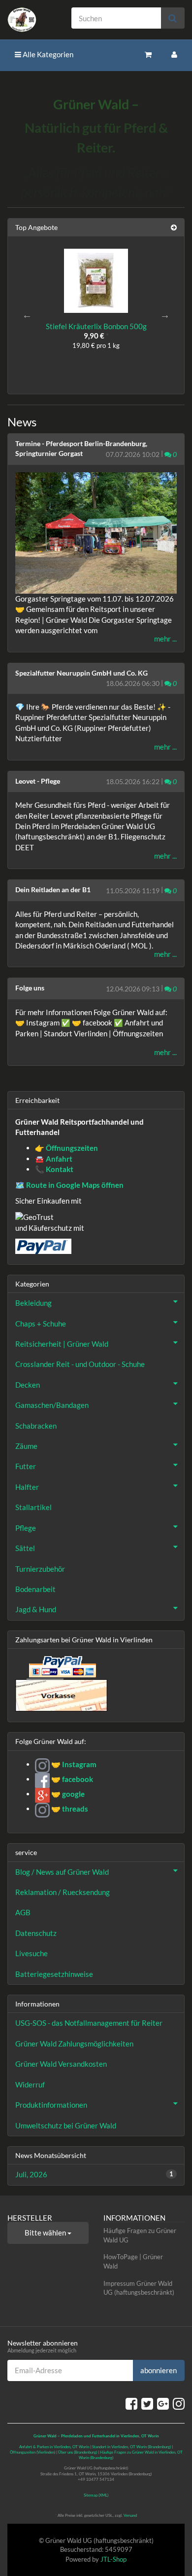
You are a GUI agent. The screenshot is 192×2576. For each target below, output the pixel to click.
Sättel (25, 1548)
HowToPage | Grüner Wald (133, 2261)
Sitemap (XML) (96, 2495)
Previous (27, 315)
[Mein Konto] (174, 55)
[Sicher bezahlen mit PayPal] (62, 1667)
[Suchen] (173, 18)
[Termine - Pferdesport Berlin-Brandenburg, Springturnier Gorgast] (96, 533)
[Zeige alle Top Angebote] (174, 227)
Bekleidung (33, 1303)
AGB (23, 1912)
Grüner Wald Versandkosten (61, 2064)
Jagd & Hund (36, 1609)
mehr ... (165, 639)
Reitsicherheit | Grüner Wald (62, 1344)
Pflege (26, 1528)
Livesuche (32, 1953)
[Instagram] (179, 2403)
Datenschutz (36, 1933)
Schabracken (36, 1426)
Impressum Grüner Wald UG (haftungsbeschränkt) (139, 2288)
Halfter (27, 1487)
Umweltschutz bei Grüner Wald (66, 2125)
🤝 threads (69, 1809)
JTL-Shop (113, 2559)
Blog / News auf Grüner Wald (62, 1872)
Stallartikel (33, 1507)
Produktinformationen (51, 2105)
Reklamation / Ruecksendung (63, 1892)
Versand (130, 2515)
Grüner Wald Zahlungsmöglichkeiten (74, 2044)
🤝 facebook (71, 1779)
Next (165, 315)
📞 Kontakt (54, 1169)
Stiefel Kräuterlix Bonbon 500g (96, 326)
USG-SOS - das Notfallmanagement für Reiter (89, 2023)
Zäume (26, 1446)
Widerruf (30, 2084)
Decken (28, 1385)
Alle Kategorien (47, 54)
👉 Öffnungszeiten (66, 1148)
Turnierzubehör (40, 1569)
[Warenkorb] (148, 55)
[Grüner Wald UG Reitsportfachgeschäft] (32, 20)
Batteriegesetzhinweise (54, 1974)
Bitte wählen (46, 2233)
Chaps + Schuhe (41, 1324)
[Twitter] (147, 2403)
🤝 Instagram (73, 1764)
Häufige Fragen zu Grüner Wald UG (140, 2235)
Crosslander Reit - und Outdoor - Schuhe (80, 1364)
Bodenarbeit (35, 1589)
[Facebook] (131, 2403)
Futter (26, 1466)
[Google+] (163, 2403)
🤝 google (67, 1794)
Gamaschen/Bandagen (52, 1405)
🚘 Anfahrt (54, 1159)
